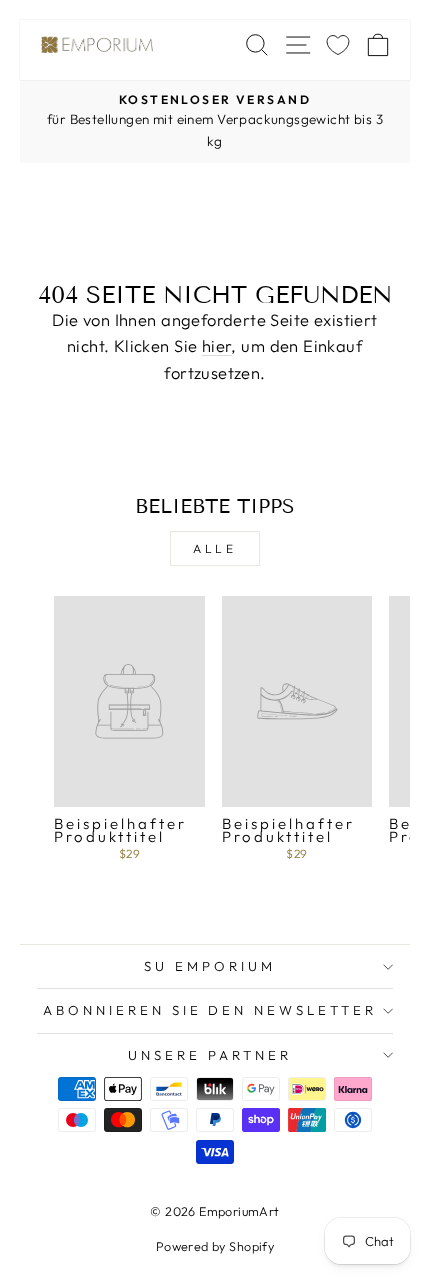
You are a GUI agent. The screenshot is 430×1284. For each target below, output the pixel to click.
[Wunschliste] (338, 44)
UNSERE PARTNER (210, 1055)
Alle (214, 548)
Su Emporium (210, 966)
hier (217, 345)
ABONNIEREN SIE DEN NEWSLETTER (210, 1010)
